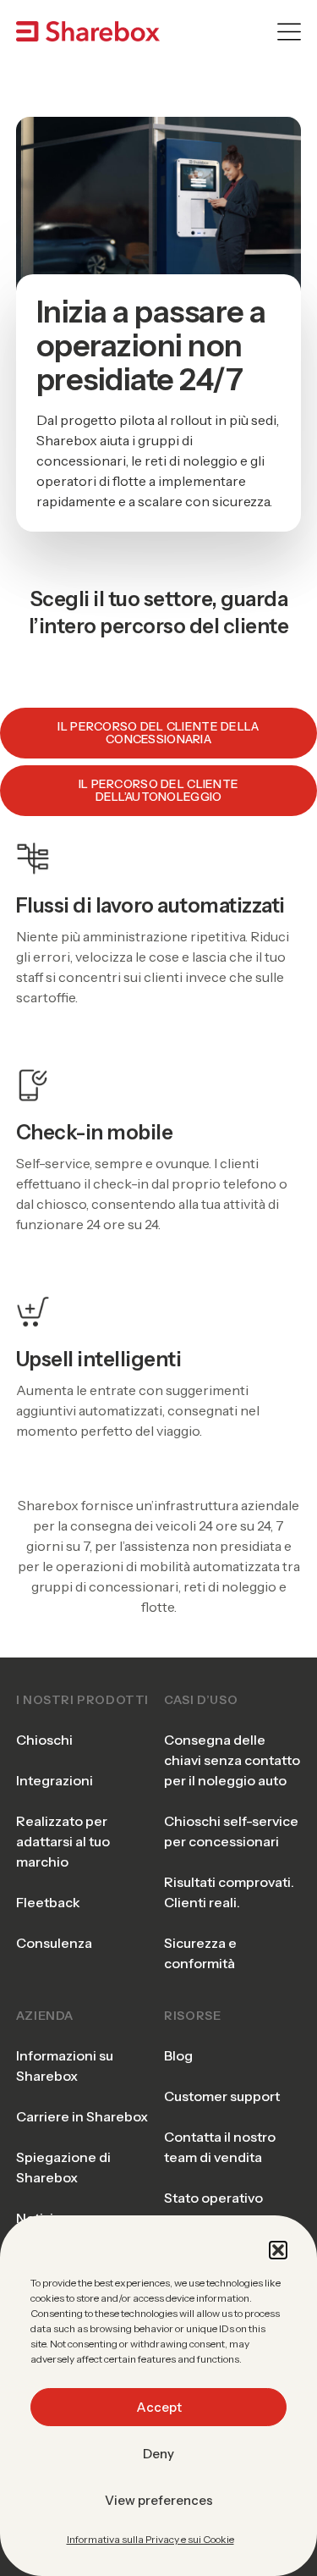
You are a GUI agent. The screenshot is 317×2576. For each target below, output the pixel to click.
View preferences (159, 2500)
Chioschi (44, 1740)
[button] (278, 2250)
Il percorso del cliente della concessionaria (158, 733)
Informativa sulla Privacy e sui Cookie (150, 2539)
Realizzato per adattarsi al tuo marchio (63, 1841)
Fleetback (48, 1902)
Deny (158, 2454)
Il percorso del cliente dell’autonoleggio (158, 790)
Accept (159, 2407)
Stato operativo (213, 2198)
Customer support (222, 2096)
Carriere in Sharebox (82, 2116)
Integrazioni (55, 1780)
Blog (178, 2055)
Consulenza (54, 1943)
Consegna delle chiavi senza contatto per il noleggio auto (232, 1760)
